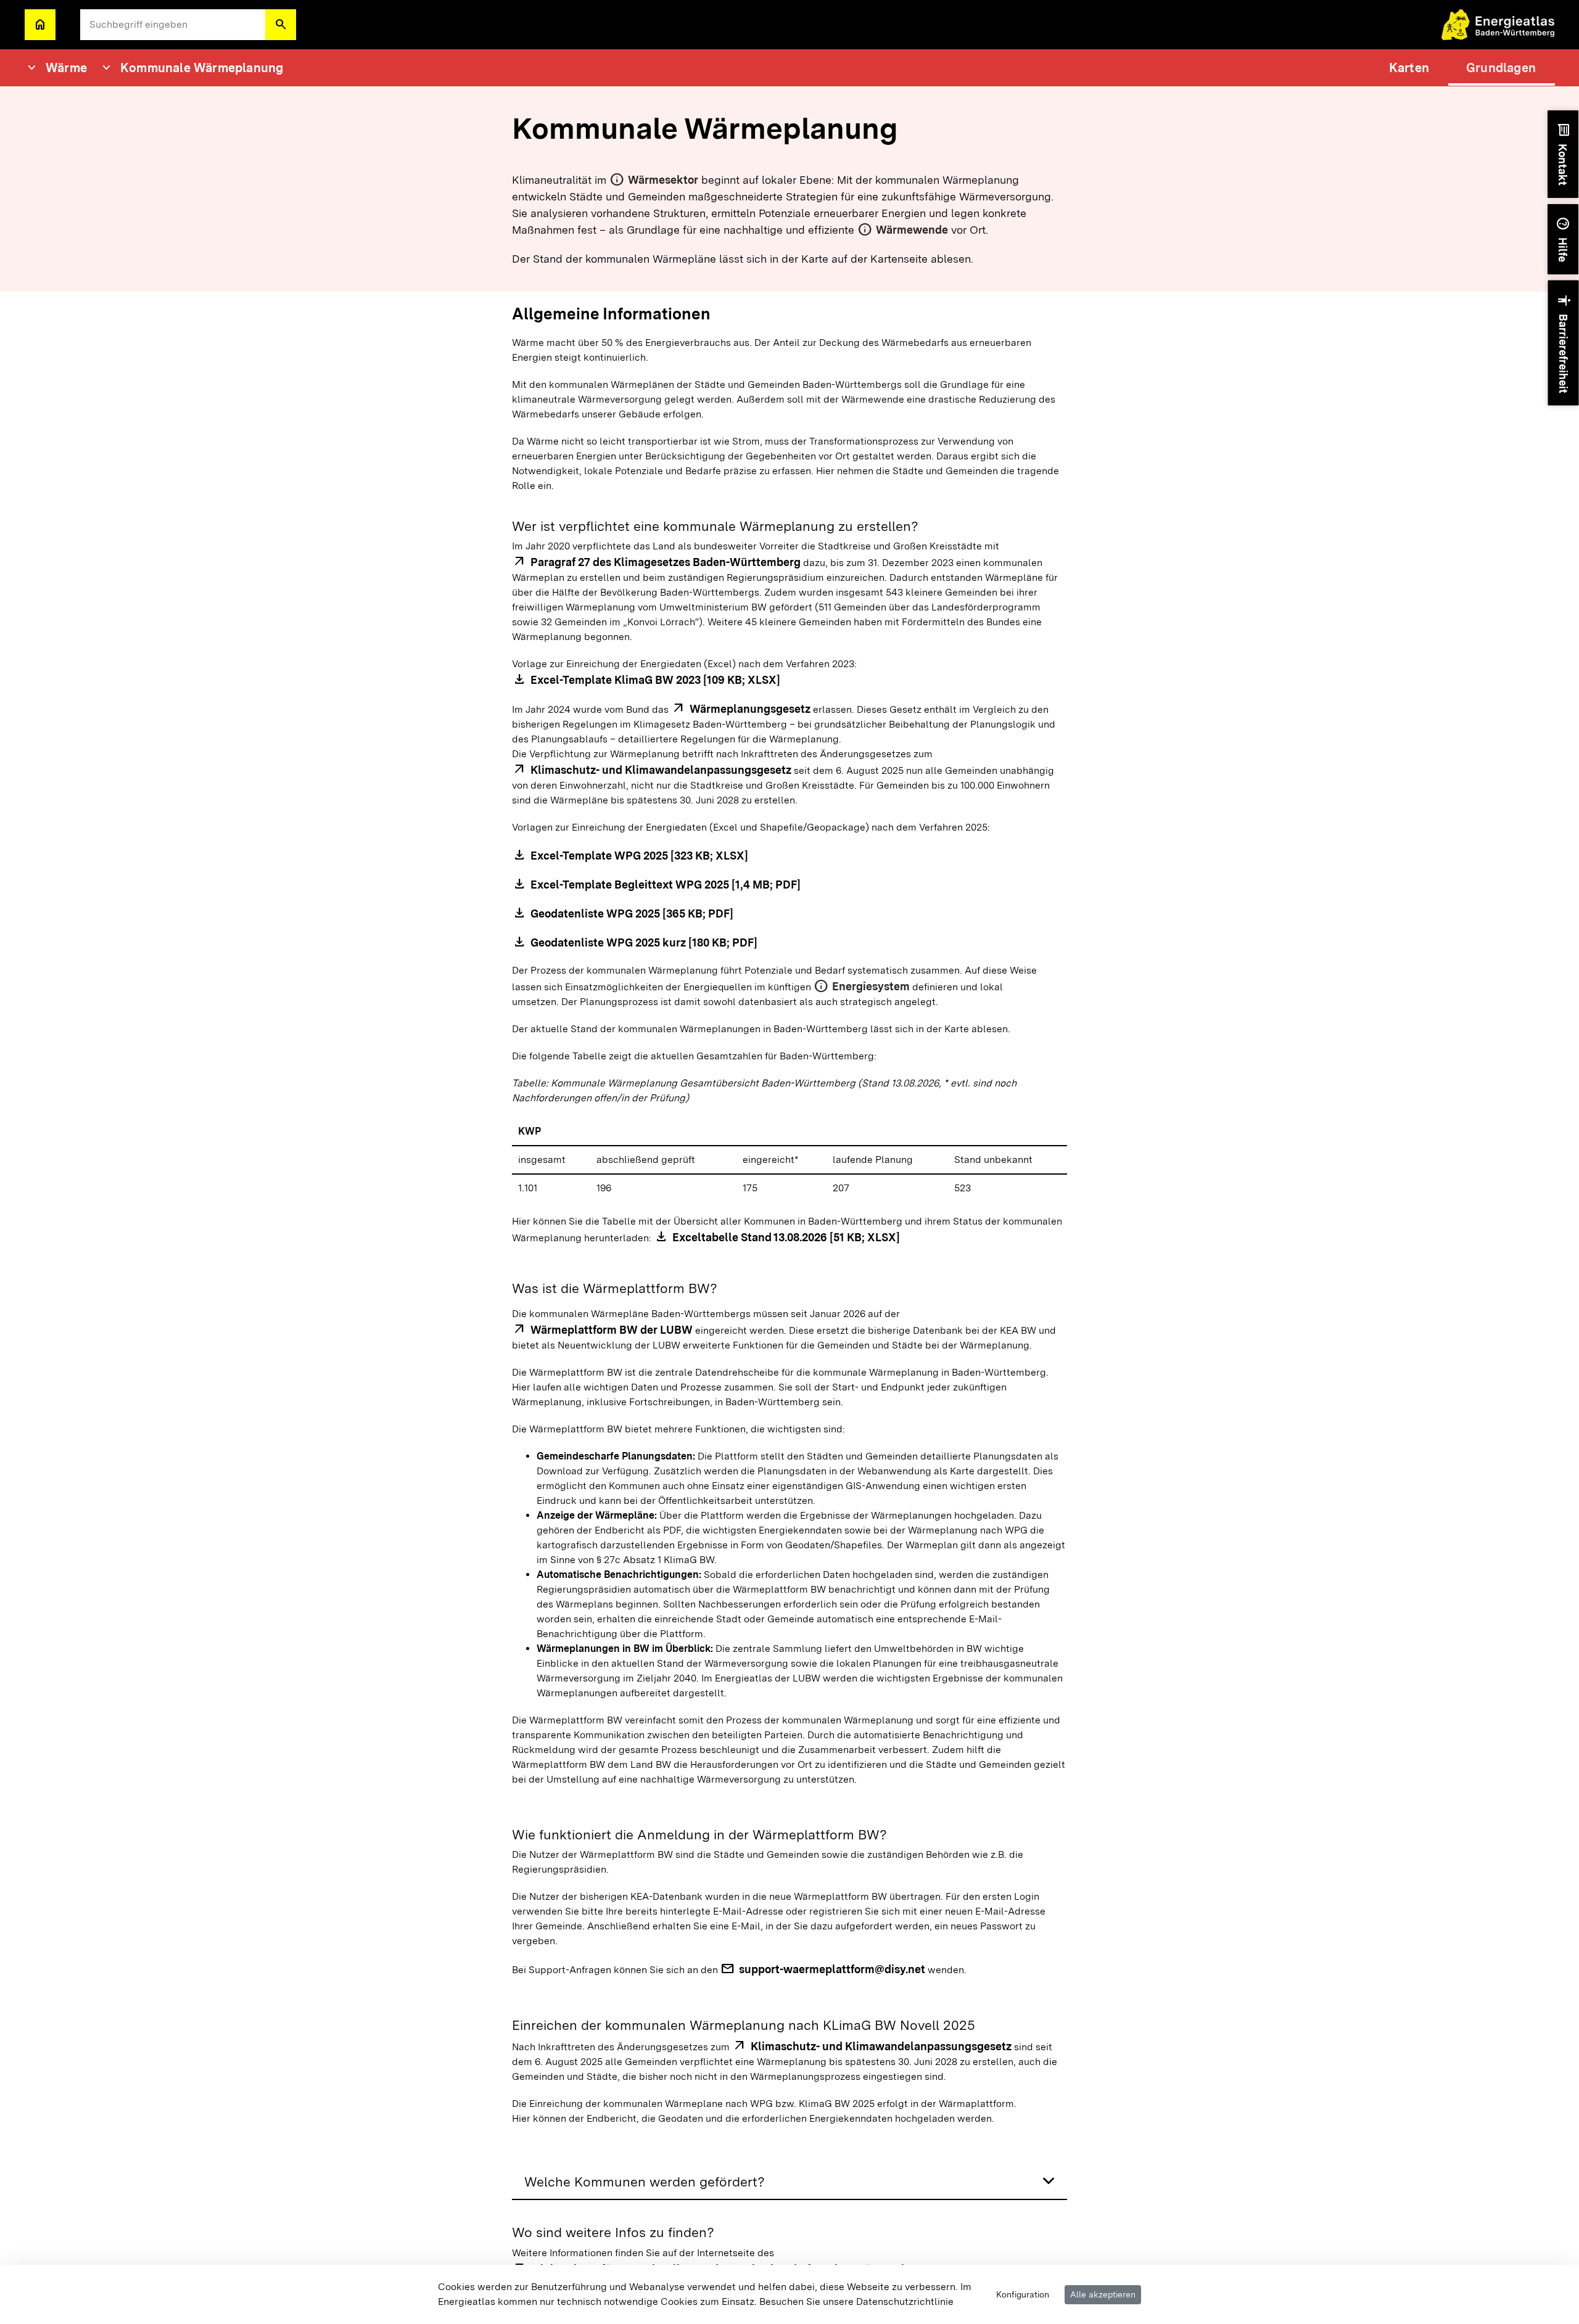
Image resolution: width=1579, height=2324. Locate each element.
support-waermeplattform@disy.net (832, 1969)
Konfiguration (1023, 2294)
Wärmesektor (663, 180)
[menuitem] (1409, 68)
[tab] (789, 2182)
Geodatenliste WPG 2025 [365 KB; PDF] (632, 914)
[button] (281, 25)
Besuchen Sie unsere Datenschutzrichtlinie (856, 2301)
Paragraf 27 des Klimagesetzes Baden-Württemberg (666, 562)
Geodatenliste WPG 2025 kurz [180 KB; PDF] (644, 942)
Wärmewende (912, 230)
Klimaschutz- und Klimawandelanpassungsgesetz (661, 770)
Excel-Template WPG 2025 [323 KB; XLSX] (639, 856)
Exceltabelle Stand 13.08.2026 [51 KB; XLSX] (786, 1237)
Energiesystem (871, 986)
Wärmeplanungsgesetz (750, 709)
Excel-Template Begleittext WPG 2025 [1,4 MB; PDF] (666, 885)
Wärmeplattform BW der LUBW (612, 1330)
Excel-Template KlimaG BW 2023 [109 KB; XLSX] (655, 680)
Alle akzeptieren (1103, 2294)
